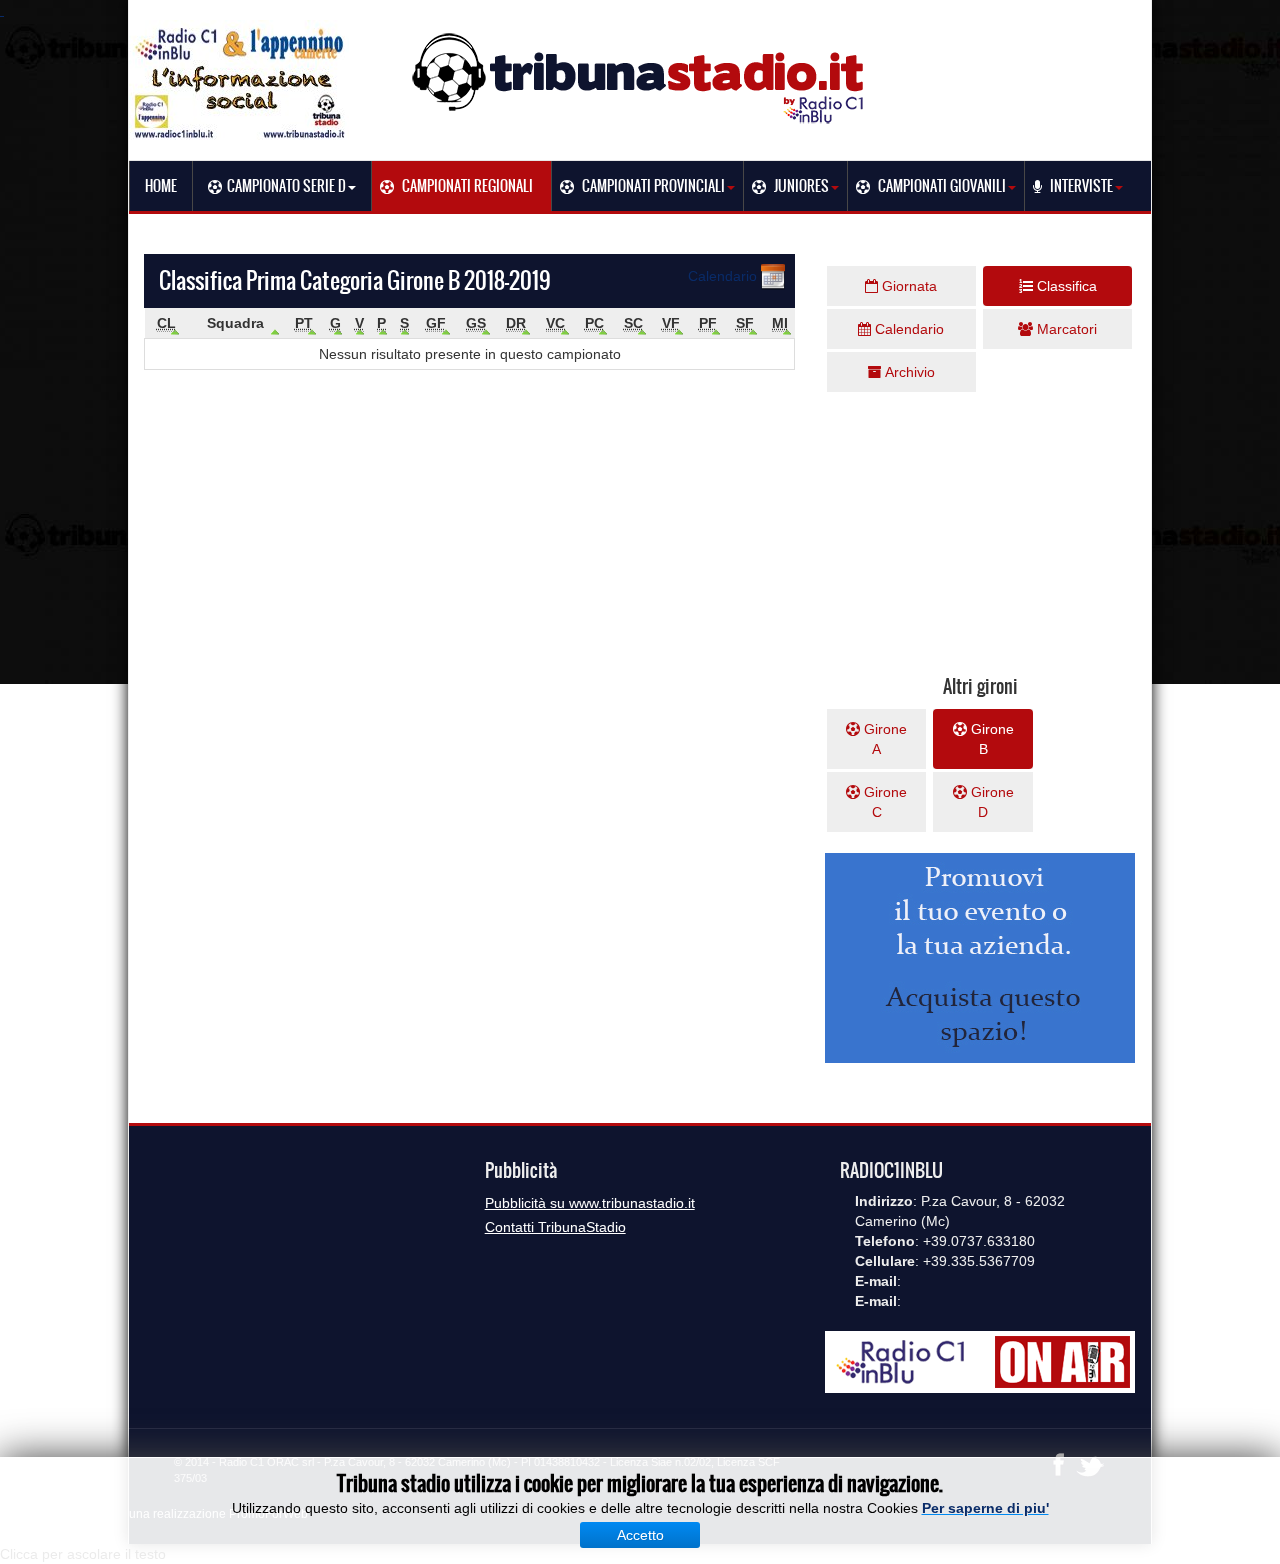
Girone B (990, 739)
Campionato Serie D (286, 186)
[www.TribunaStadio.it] (640, 77)
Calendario (724, 276)
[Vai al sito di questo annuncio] (60, 512)
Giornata (907, 286)
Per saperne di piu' (985, 1508)
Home (161, 186)
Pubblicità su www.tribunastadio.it (590, 1203)
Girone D (990, 802)
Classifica (1065, 286)
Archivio (908, 372)
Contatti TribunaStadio (555, 1227)
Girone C (883, 802)
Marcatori (1065, 329)
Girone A (883, 739)
